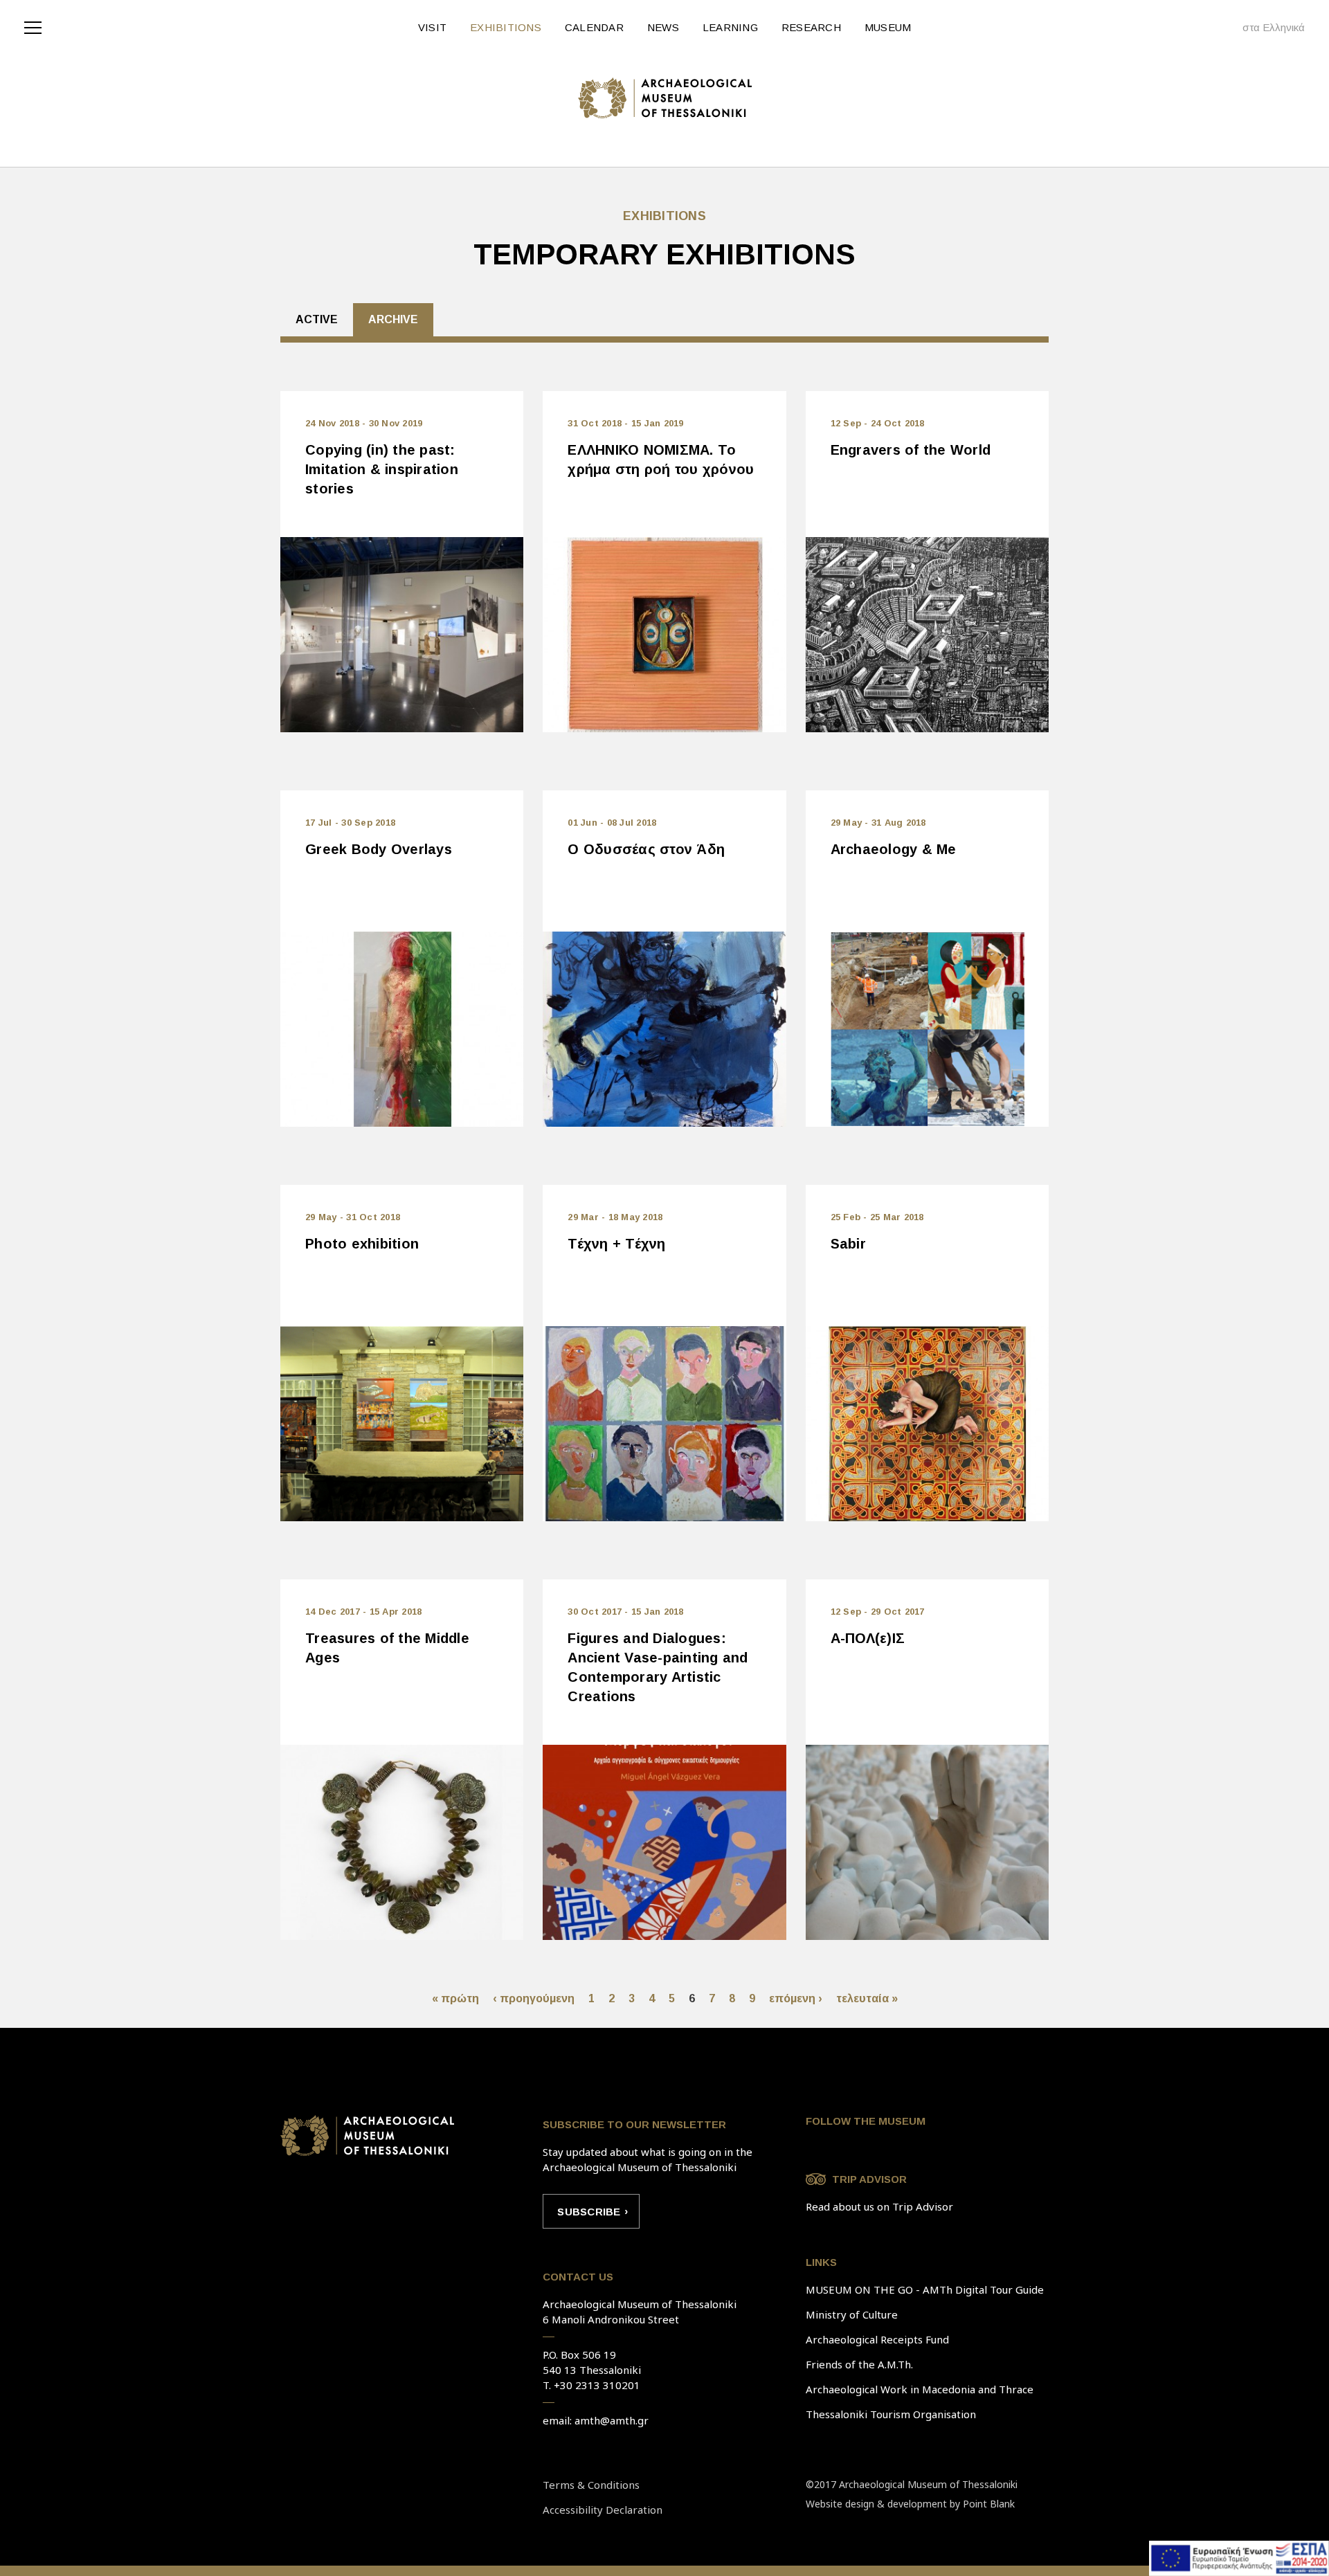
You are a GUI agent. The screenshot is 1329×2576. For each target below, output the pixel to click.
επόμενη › (796, 1998)
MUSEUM (888, 27)
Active (317, 319)
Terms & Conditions (591, 2485)
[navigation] (36, 26)
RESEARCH (811, 27)
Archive (393, 319)
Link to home (368, 2136)
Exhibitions (664, 216)
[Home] (665, 98)
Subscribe (589, 2212)
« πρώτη (455, 1998)
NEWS (663, 27)
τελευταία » (867, 1998)
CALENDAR (594, 27)
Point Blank (989, 2504)
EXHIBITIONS (506, 27)
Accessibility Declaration (603, 2510)
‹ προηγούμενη (534, 1998)
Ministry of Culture (852, 2314)
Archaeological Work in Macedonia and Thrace (920, 2389)
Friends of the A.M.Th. (859, 2364)
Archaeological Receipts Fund (877, 2339)
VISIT (432, 27)
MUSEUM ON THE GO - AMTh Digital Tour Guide (925, 2289)
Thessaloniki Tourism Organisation (891, 2414)
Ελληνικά (1284, 27)
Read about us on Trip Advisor (879, 2206)
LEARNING (730, 27)
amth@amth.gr (612, 2420)
